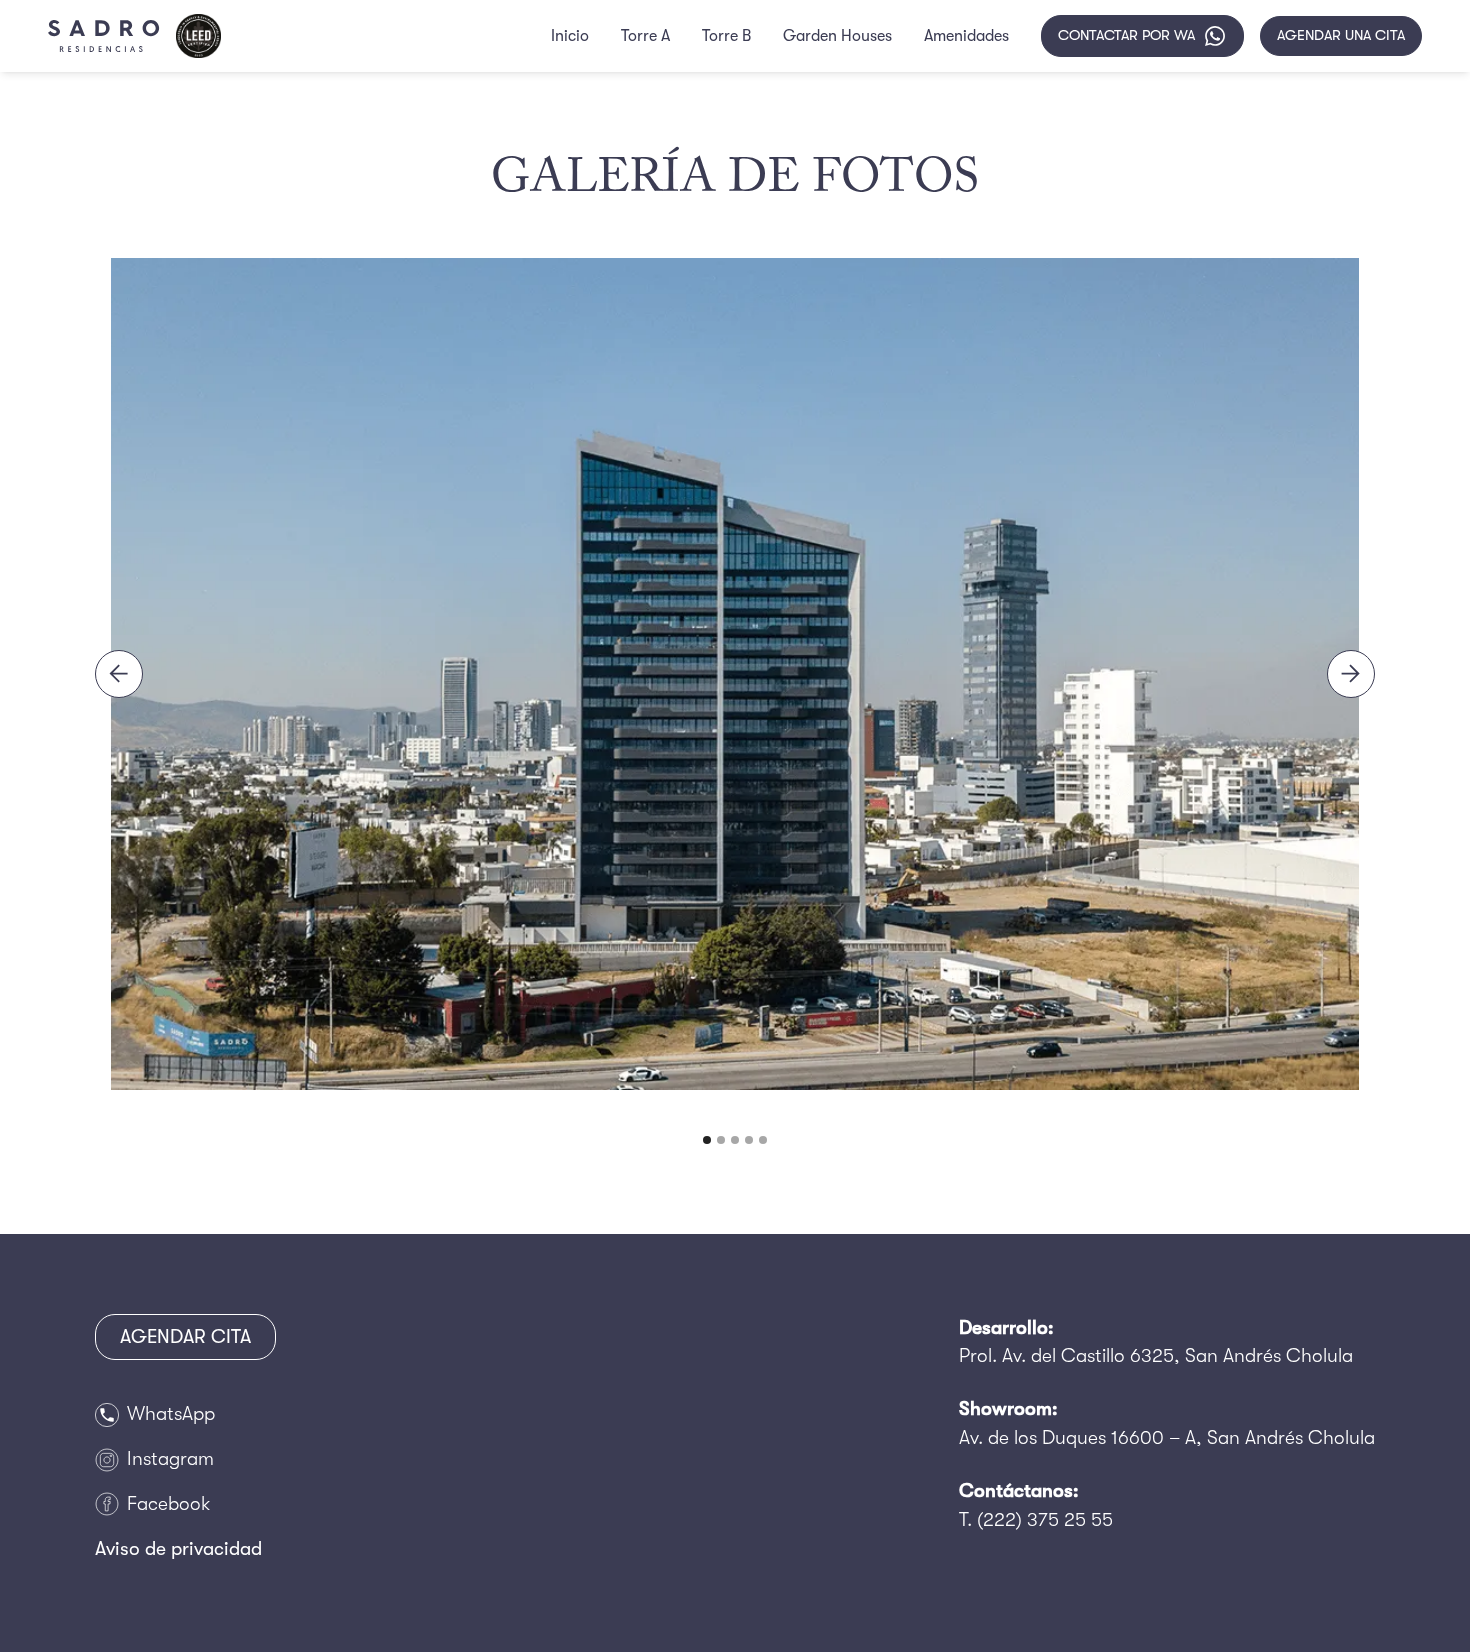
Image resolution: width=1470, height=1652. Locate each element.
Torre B (726, 36)
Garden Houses (837, 36)
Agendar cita (185, 1337)
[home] (104, 36)
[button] (119, 674)
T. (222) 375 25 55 (1036, 1520)
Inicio (570, 36)
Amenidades (966, 36)
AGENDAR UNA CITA (1341, 35)
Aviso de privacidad (178, 1549)
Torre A (645, 36)
